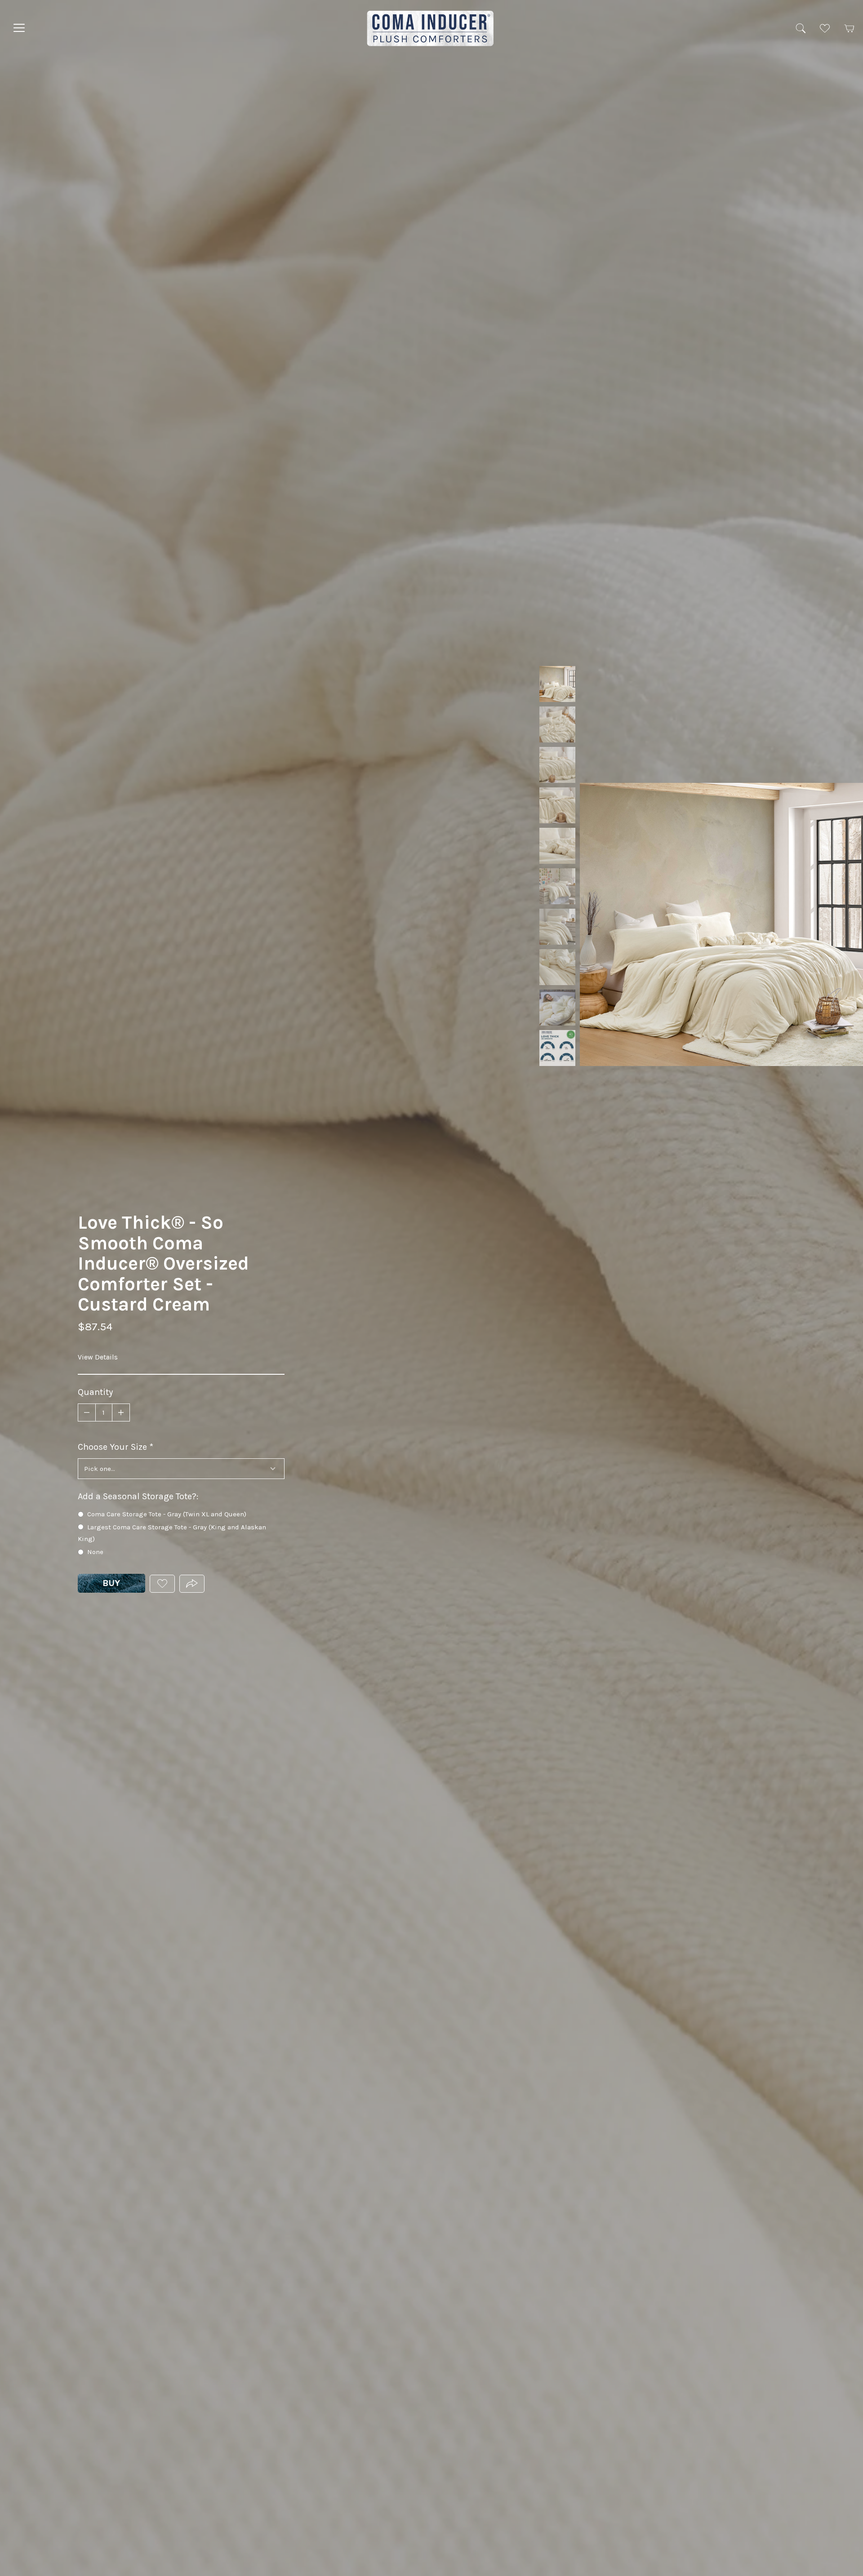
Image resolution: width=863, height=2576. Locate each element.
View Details (98, 1357)
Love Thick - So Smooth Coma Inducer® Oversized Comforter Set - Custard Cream (557, 684)
